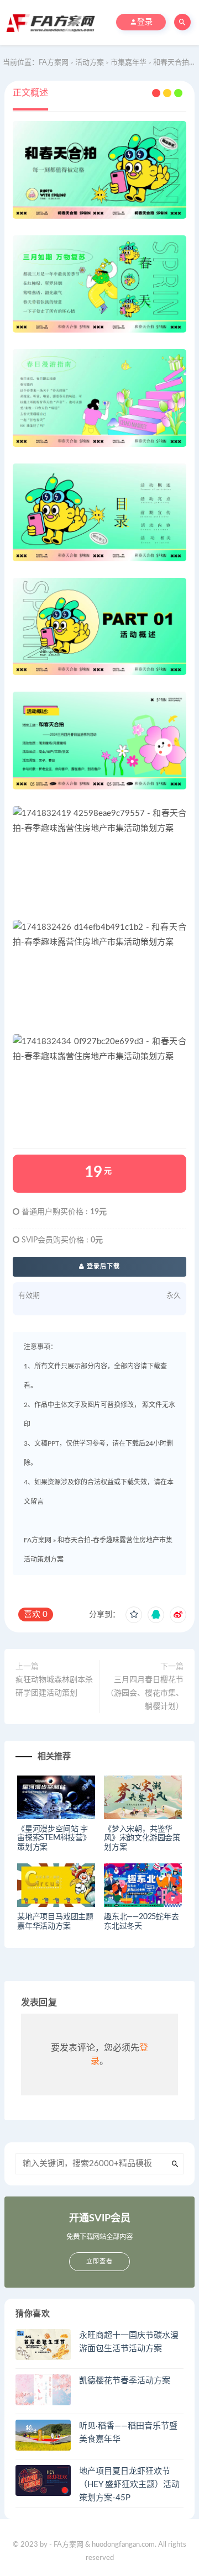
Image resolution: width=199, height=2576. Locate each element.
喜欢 (36, 1614)
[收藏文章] (134, 1615)
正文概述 (30, 93)
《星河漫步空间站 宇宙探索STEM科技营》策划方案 (54, 1839)
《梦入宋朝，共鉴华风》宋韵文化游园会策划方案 (142, 1839)
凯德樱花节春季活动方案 (125, 2381)
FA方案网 (38, 1540)
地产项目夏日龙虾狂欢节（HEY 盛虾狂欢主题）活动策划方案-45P (129, 2485)
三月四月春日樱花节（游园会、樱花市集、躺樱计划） (145, 1693)
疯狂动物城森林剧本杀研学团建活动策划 (54, 1687)
